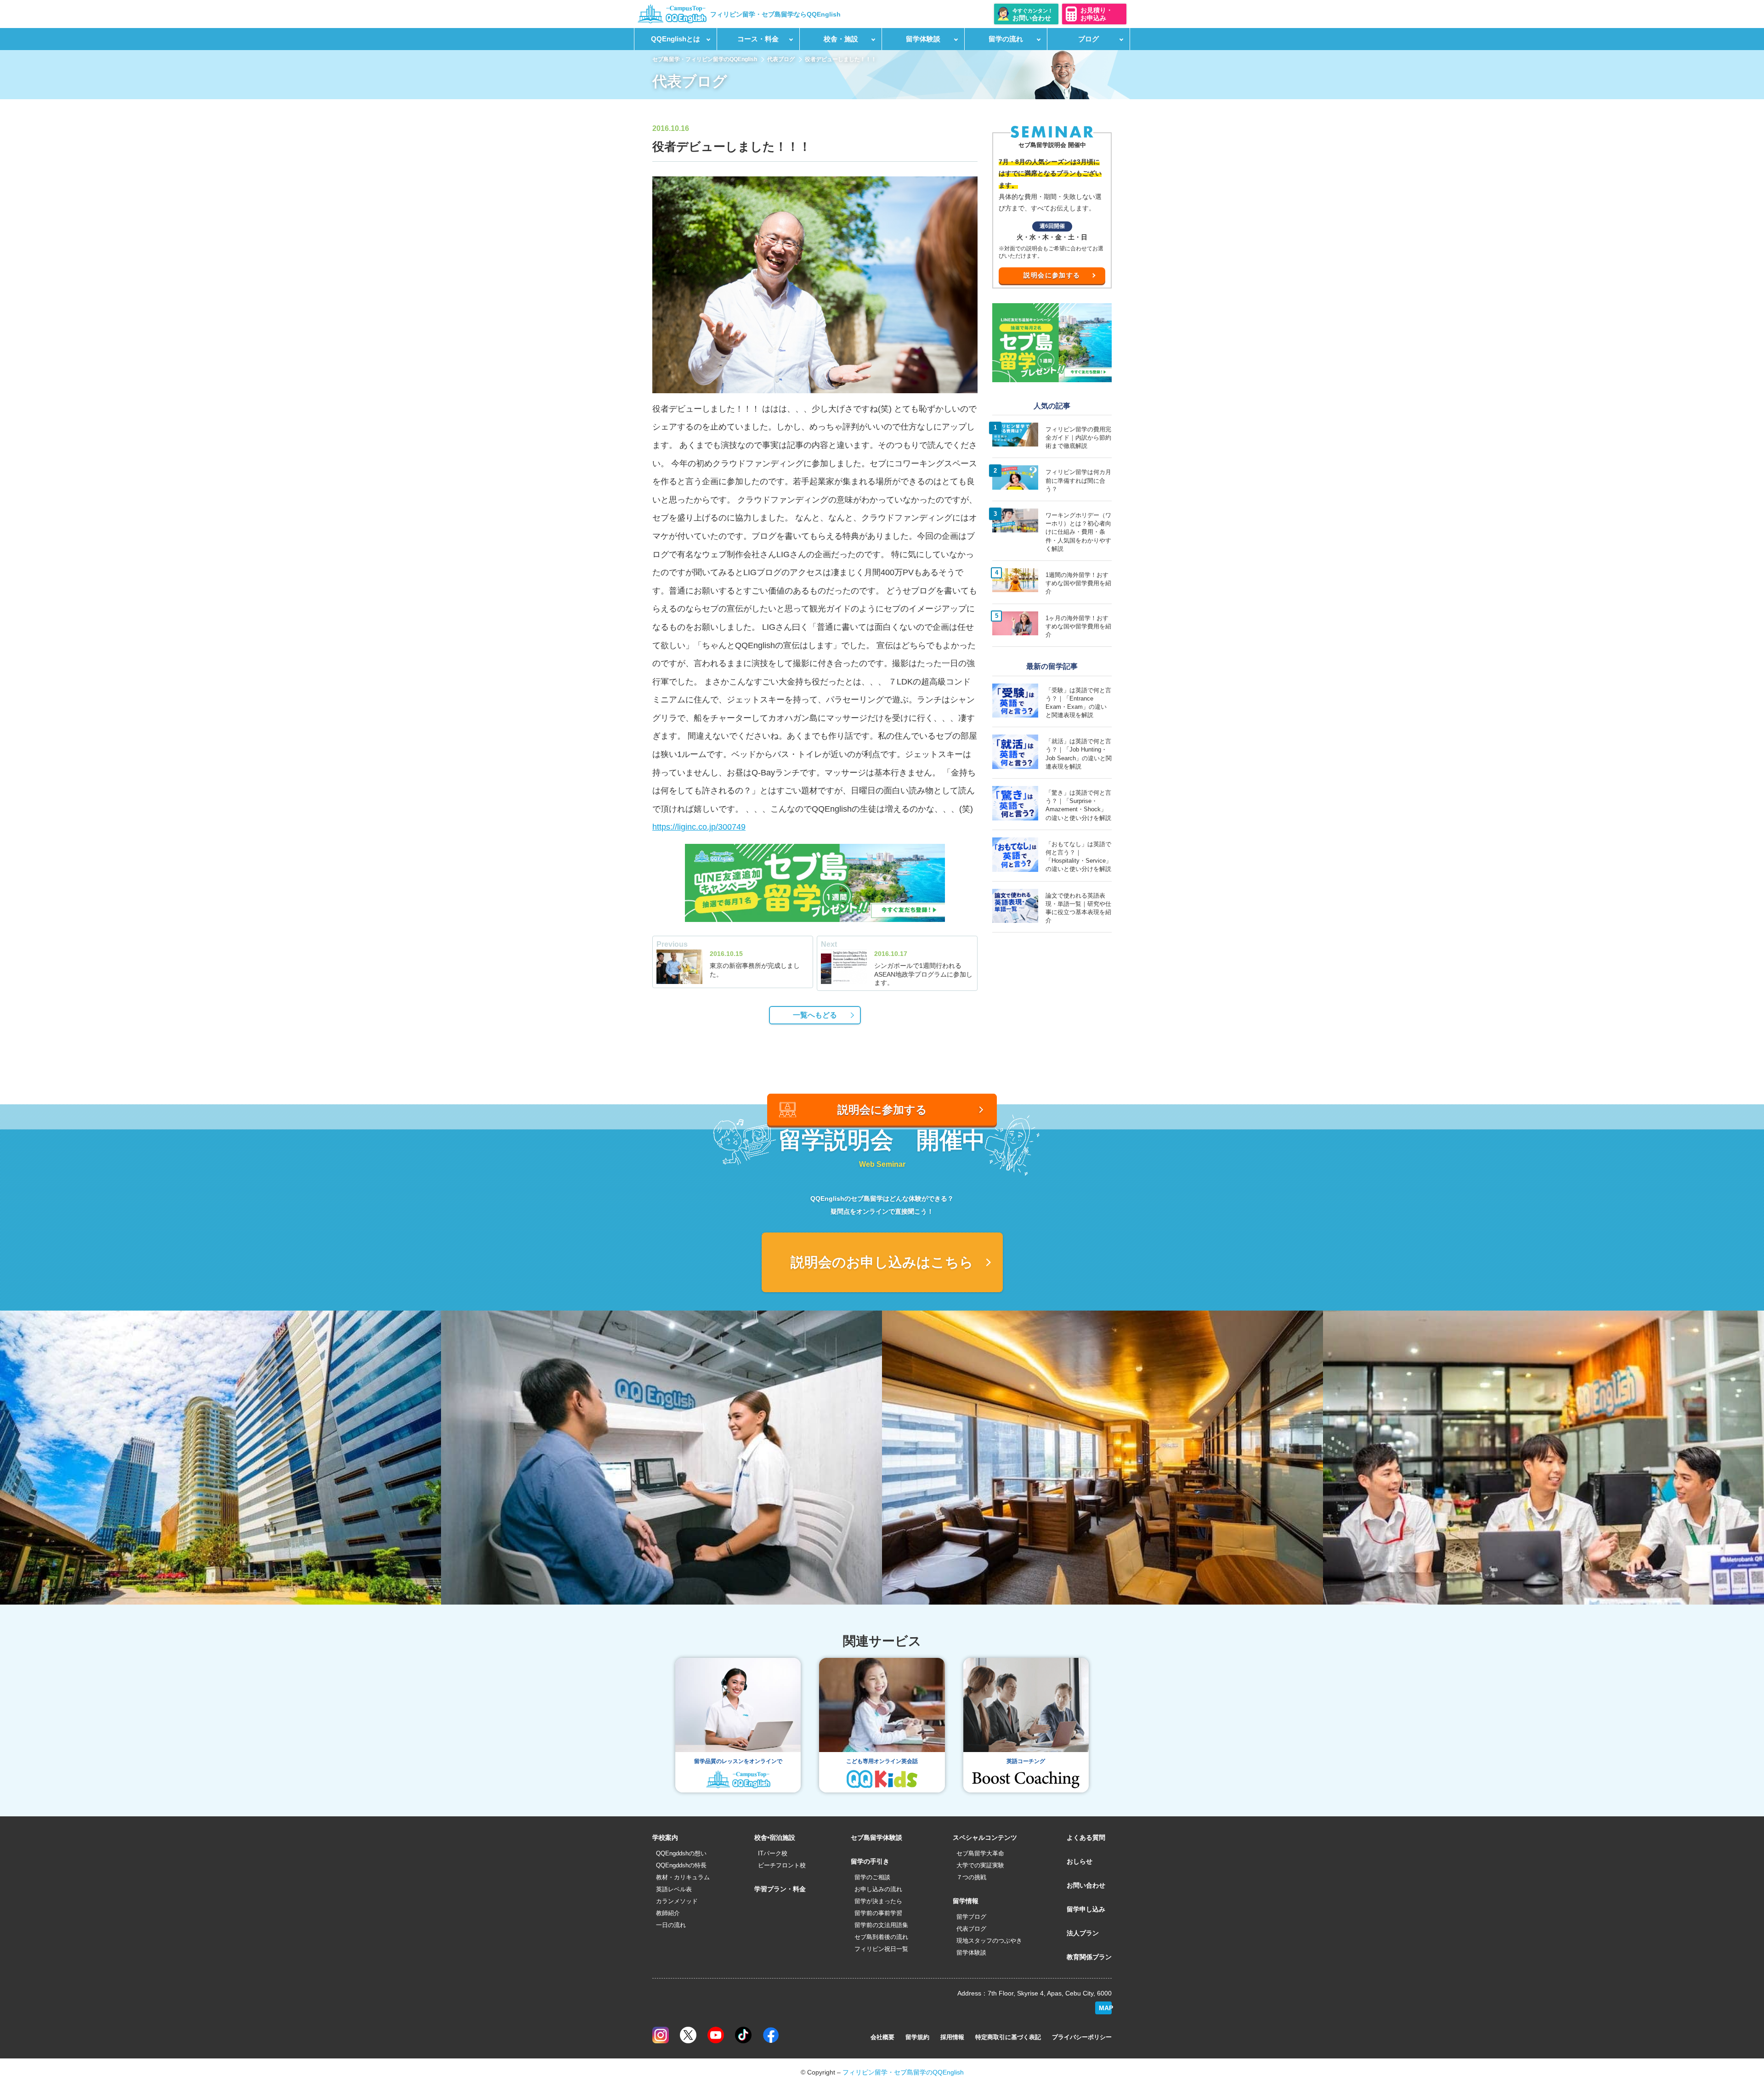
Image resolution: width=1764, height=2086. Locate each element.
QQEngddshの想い (681, 1853)
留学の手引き (870, 1861)
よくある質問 (1086, 1837)
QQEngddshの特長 (681, 1865)
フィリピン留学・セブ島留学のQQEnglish (903, 2072)
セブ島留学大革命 (980, 1853)
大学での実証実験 (980, 1865)
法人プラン (1083, 1933)
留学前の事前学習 (878, 1913)
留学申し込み (1086, 1909)
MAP (1105, 2008)
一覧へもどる (815, 1015)
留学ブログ (971, 1917)
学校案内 (665, 1837)
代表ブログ (781, 59)
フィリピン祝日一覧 (881, 1949)
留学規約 (917, 2037)
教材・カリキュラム (683, 1877)
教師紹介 (668, 1913)
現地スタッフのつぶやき (989, 1941)
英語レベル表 (674, 1889)
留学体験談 (971, 1953)
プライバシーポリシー (1082, 2037)
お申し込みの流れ (878, 1889)
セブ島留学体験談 (876, 1837)
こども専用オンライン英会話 (882, 1761)
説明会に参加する (1052, 275)
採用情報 (952, 2037)
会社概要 (882, 2037)
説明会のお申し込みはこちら (882, 1262)
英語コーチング (1026, 1761)
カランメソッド (677, 1901)
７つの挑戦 (971, 1877)
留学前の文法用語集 (881, 1925)
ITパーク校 (773, 1853)
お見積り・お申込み (1097, 14)
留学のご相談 (872, 1877)
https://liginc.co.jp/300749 (699, 827)
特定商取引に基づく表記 (1008, 2037)
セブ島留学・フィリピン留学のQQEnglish (705, 59)
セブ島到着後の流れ (881, 1937)
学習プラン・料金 (780, 1889)
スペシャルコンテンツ (985, 1837)
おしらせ (1080, 1861)
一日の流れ (671, 1925)
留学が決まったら (878, 1901)
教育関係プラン (1089, 1957)
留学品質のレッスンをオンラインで (738, 1761)
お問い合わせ (1086, 1885)
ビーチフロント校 (782, 1865)
